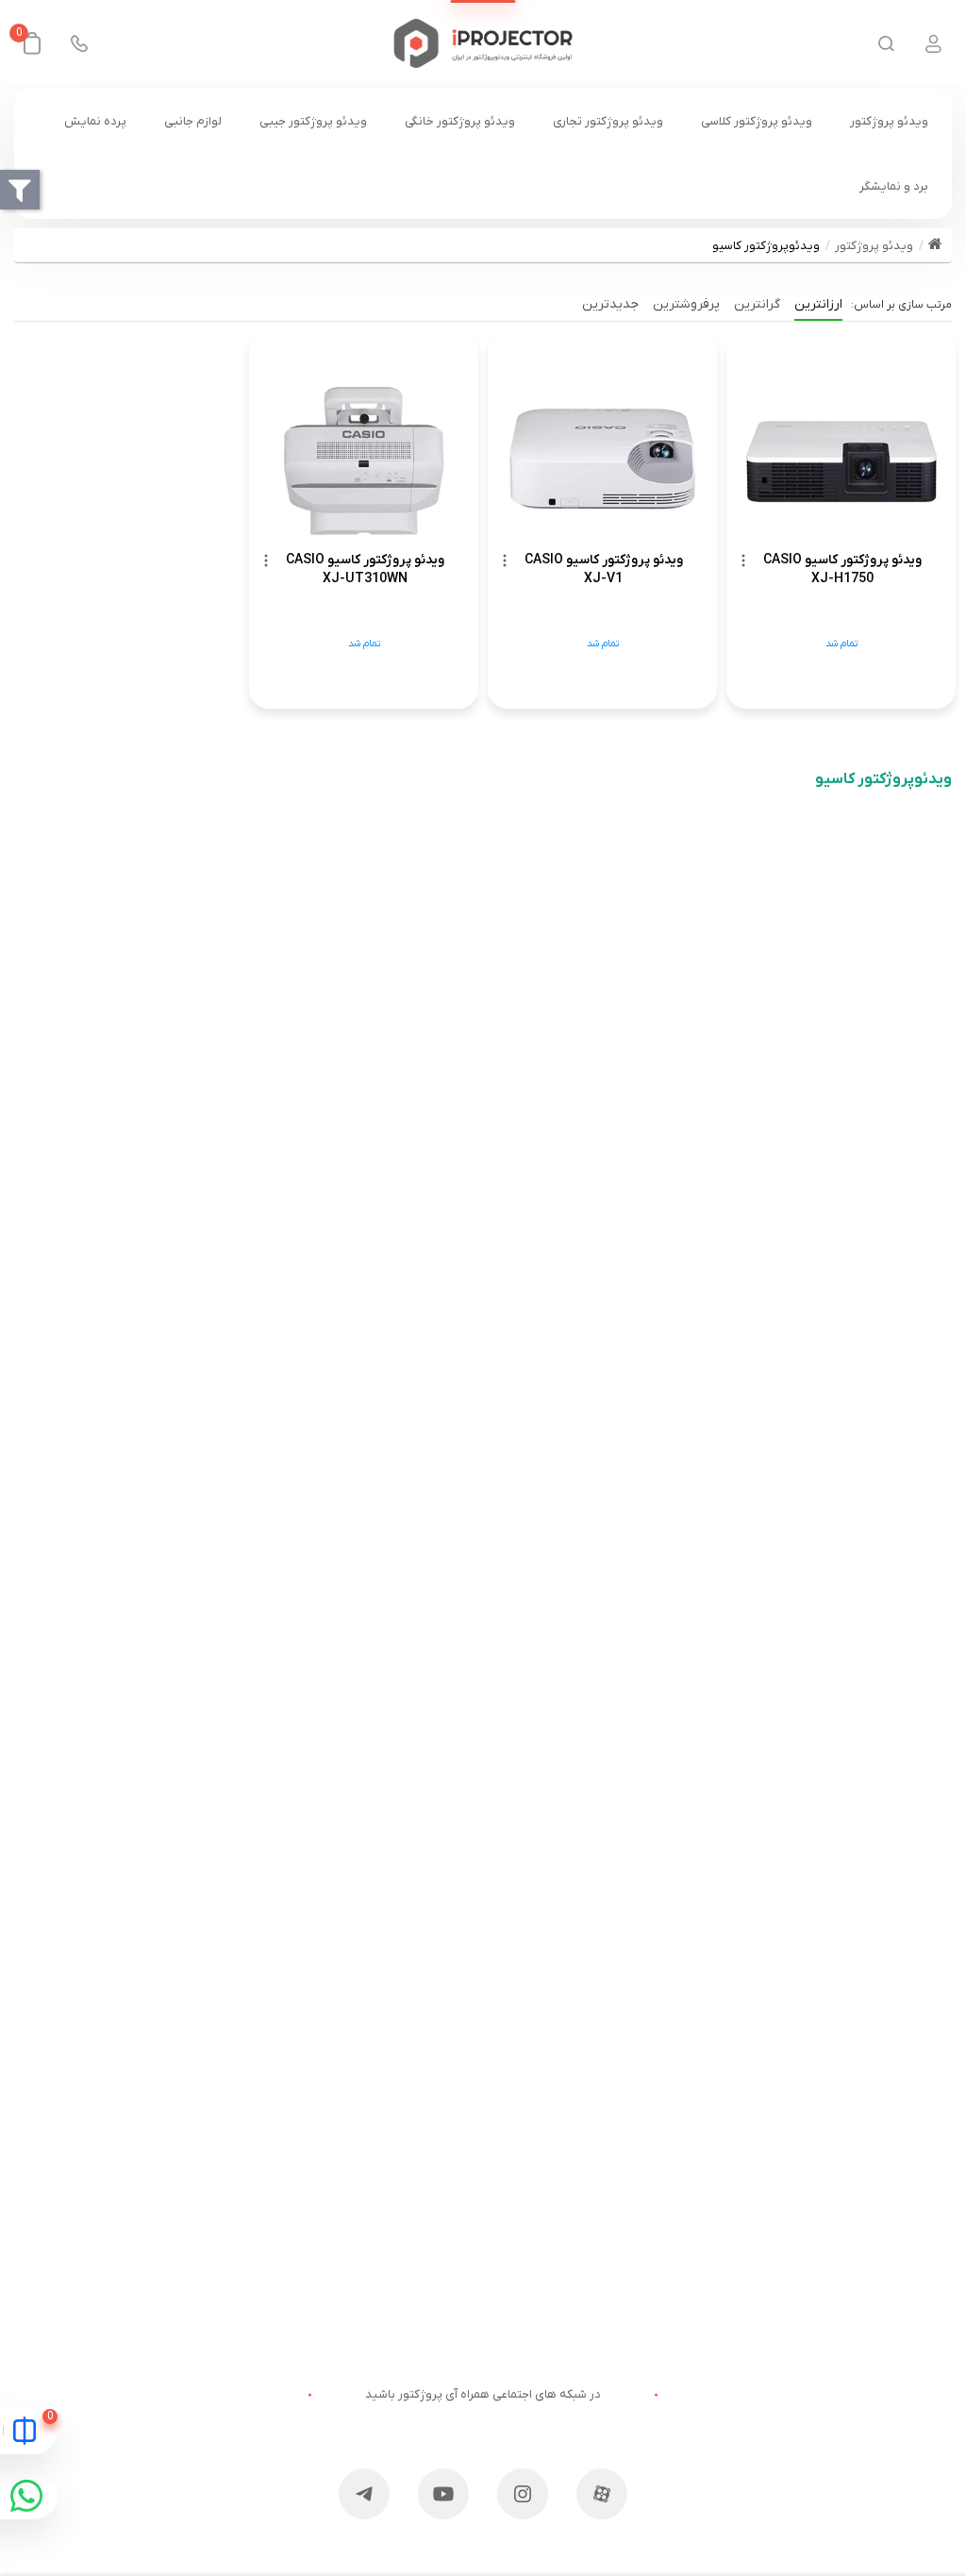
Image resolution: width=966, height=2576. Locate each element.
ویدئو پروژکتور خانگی (460, 121)
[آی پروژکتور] (483, 43)
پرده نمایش (95, 121)
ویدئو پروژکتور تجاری (608, 121)
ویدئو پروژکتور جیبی (313, 121)
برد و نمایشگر (894, 186)
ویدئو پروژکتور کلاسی (757, 121)
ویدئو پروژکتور (889, 121)
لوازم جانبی (193, 121)
